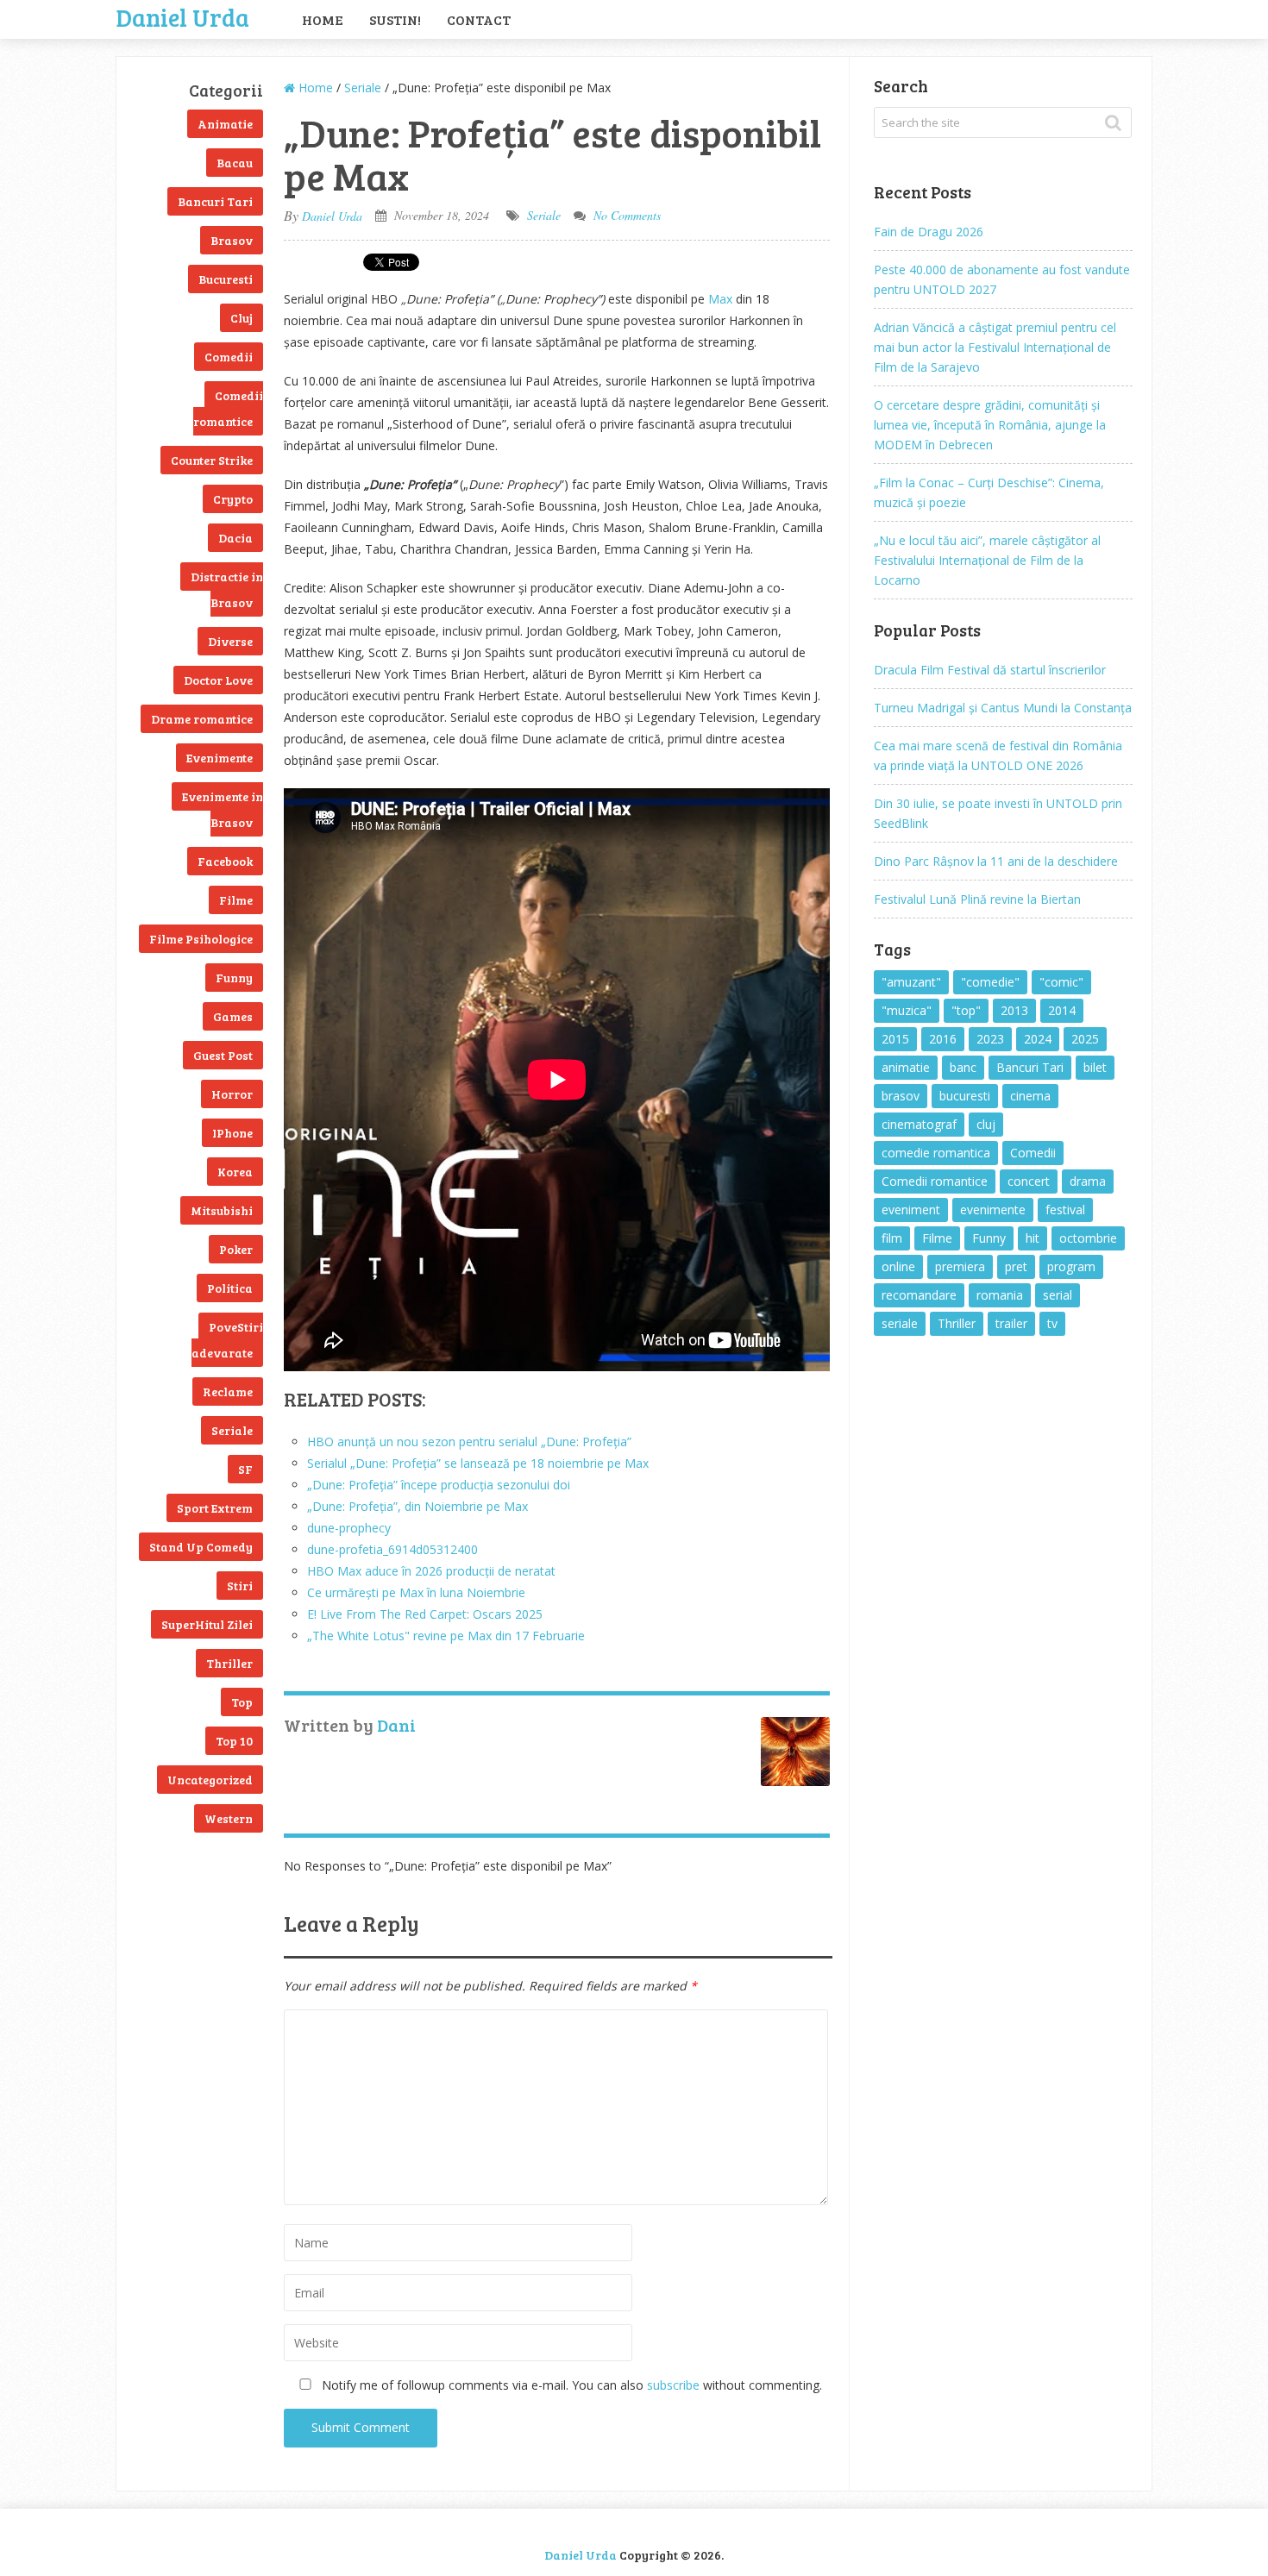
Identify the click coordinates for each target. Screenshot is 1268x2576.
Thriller (229, 1663)
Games (233, 1016)
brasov (901, 1096)
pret (1016, 1266)
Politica (230, 1288)
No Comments (627, 215)
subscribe (673, 2385)
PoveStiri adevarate (227, 1340)
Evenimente (220, 758)
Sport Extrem (215, 1508)
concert (1029, 1181)
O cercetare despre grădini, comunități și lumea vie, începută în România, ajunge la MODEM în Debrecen (990, 425)
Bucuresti (226, 279)
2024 (1038, 1039)
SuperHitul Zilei (207, 1624)
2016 (943, 1039)
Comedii (229, 357)
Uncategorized (210, 1780)
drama (1088, 1181)
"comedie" (990, 982)
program (1071, 1266)
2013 (1014, 1010)
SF (245, 1469)
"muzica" (907, 1010)
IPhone (232, 1133)
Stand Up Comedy (201, 1547)
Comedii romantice (228, 408)
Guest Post (223, 1055)
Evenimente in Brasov (223, 809)
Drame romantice (202, 719)
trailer (1011, 1323)
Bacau (235, 163)
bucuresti (965, 1096)
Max (720, 299)
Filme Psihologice (201, 939)
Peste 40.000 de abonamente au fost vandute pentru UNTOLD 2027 (1002, 279)
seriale (900, 1323)
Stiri (240, 1586)
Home (323, 19)
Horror (232, 1094)
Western (229, 1818)
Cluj (242, 318)
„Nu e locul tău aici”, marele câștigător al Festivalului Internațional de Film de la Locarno (987, 560)
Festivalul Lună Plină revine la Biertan (977, 899)
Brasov (232, 240)
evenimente (993, 1210)
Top (242, 1702)
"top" (966, 1010)
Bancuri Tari (215, 201)
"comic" (1061, 982)
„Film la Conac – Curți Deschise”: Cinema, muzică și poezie (989, 492)
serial (1058, 1295)
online (898, 1266)
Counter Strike (212, 460)
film (892, 1238)
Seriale (232, 1430)
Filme (236, 900)
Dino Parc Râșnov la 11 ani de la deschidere (996, 861)
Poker (236, 1249)
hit (1033, 1238)
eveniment (911, 1210)
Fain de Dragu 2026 (929, 232)
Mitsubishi (222, 1210)
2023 (990, 1039)
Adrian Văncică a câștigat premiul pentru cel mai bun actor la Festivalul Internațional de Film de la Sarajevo (995, 347)
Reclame (228, 1391)
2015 (895, 1039)
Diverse (230, 641)
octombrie (1088, 1238)
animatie (906, 1067)
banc (963, 1067)
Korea (235, 1172)
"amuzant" (911, 982)
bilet (1095, 1067)
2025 (1085, 1039)
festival (1065, 1210)
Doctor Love (218, 680)
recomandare (919, 1295)
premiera (960, 1266)
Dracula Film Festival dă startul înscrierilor (990, 670)
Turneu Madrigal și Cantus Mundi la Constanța (1003, 708)
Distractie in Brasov (227, 589)
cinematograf (919, 1124)
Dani (396, 1725)
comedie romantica (936, 1153)
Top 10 (234, 1741)
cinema (1030, 1096)
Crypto (233, 499)
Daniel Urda (183, 16)
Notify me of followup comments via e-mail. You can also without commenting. (570, 2385)
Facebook (225, 861)
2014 (1062, 1010)
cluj (986, 1124)
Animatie (225, 124)
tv (1052, 1323)
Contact (479, 19)
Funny (234, 978)
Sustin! (395, 19)
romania (1000, 1295)
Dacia (235, 538)
